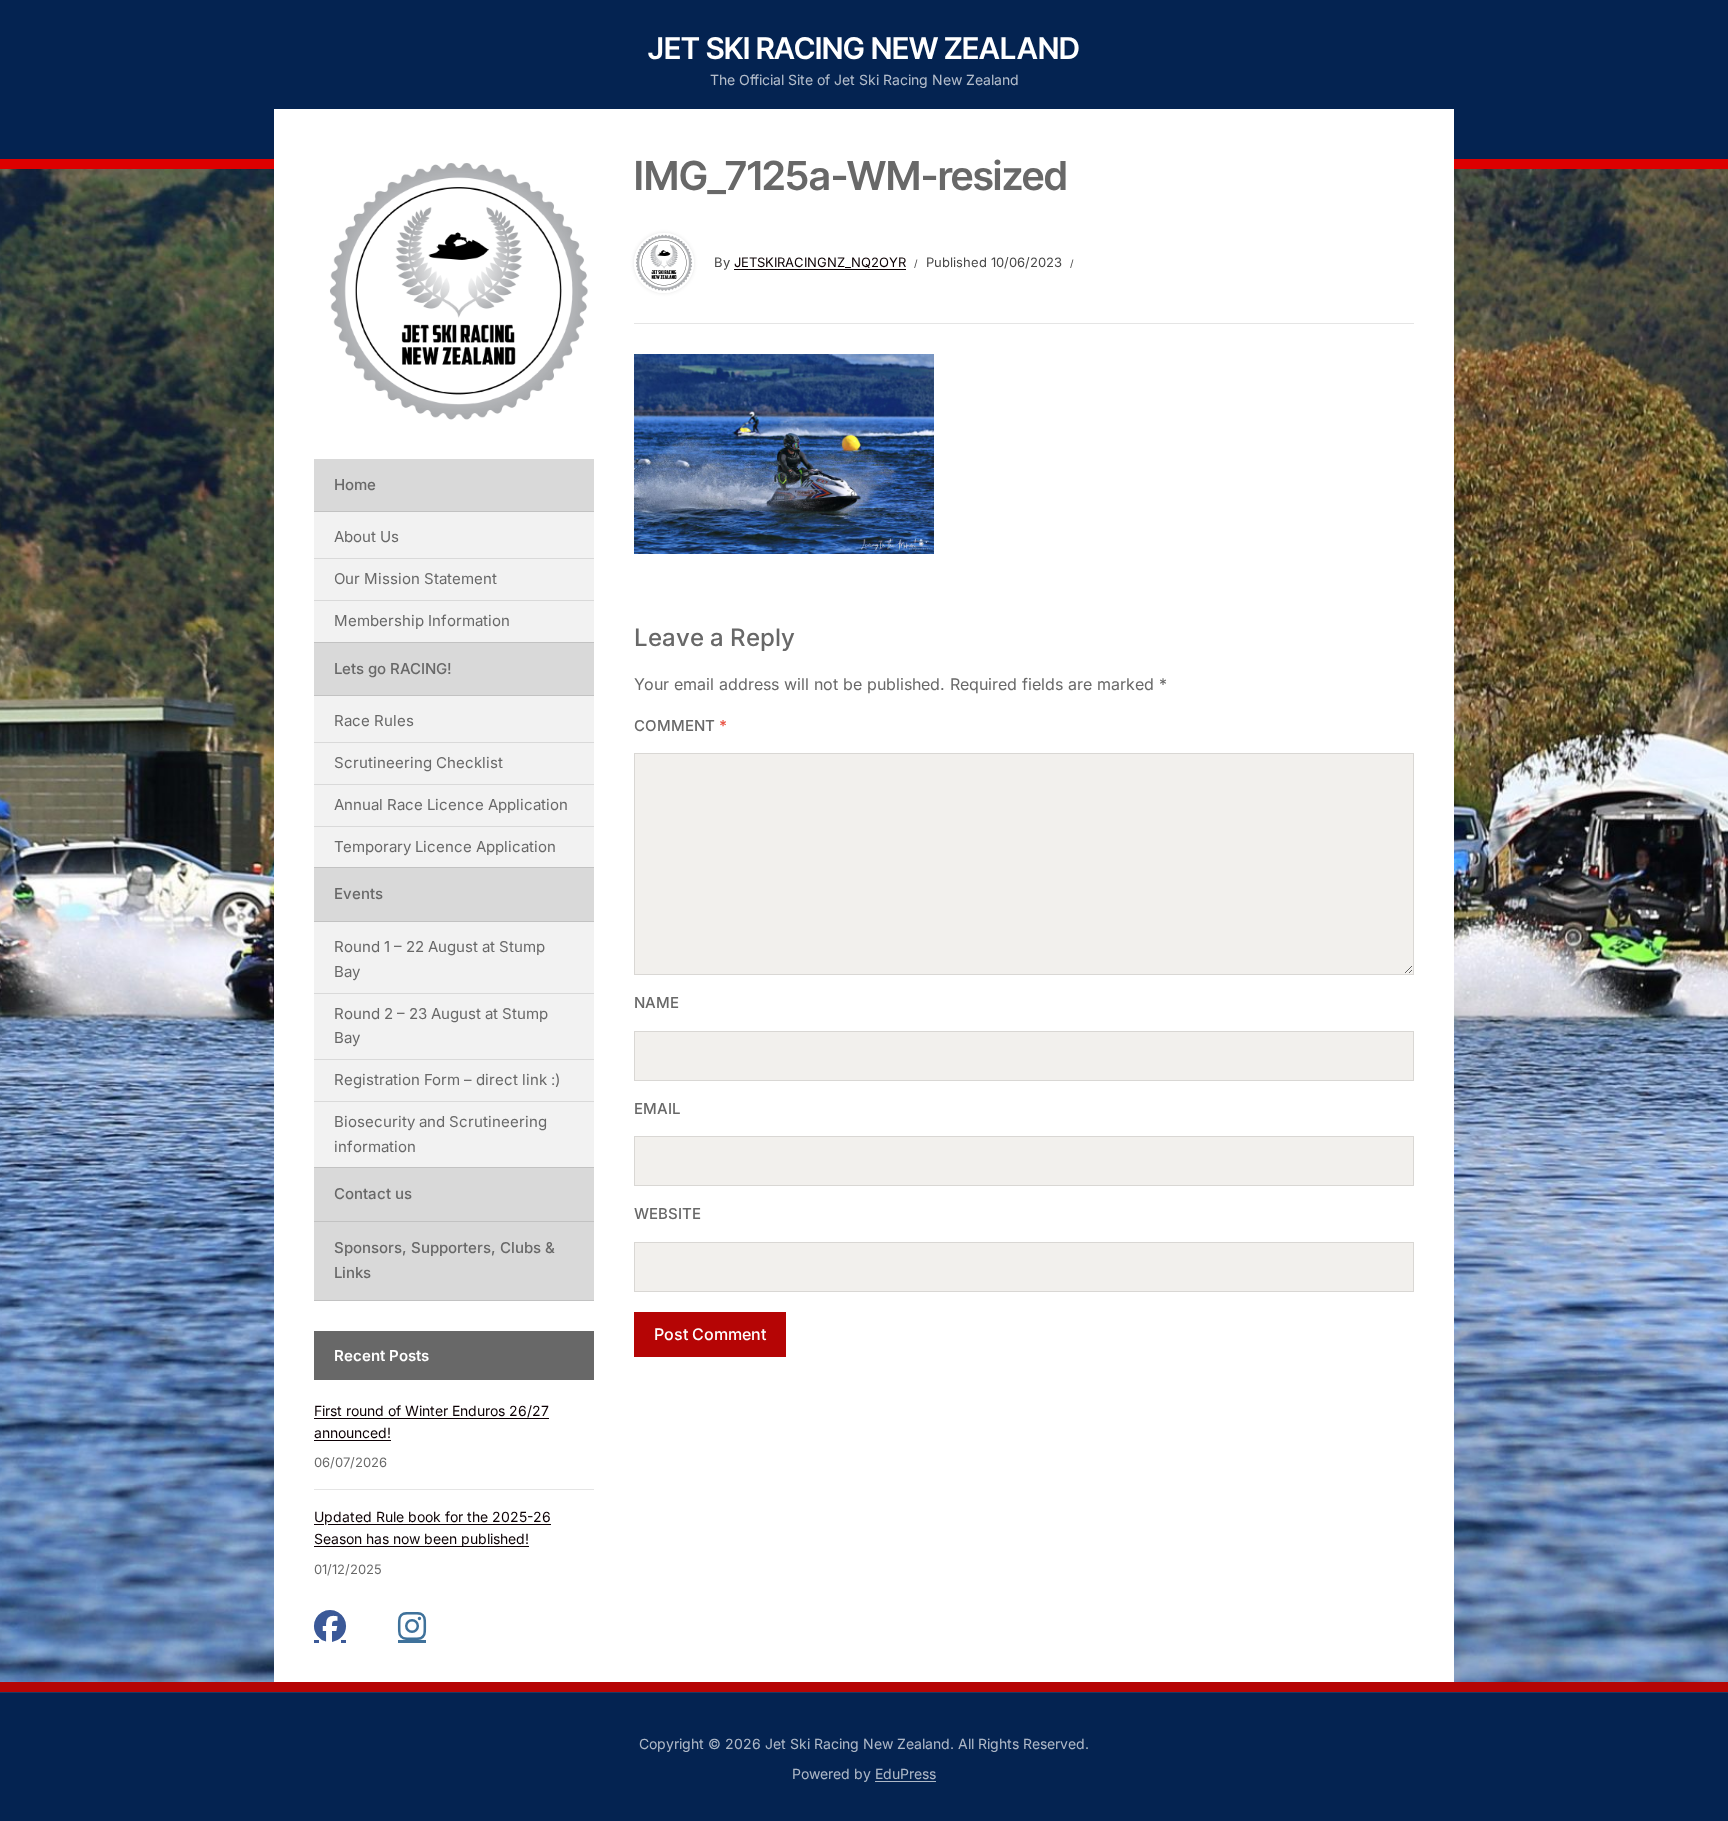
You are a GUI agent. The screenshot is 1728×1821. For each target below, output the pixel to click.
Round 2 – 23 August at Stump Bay (441, 1026)
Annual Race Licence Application (451, 804)
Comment (680, 725)
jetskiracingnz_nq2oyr (820, 262)
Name (656, 1002)
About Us (366, 536)
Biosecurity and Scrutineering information (440, 1134)
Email (657, 1108)
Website (667, 1213)
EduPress (905, 1773)
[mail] (372, 1626)
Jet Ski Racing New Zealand (864, 48)
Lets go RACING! (393, 668)
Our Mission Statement (415, 578)
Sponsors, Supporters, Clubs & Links (444, 1260)
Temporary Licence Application (445, 846)
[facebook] (330, 1626)
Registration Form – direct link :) (447, 1079)
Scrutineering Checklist (418, 762)
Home (355, 484)
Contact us (373, 1193)
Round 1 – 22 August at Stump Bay (439, 959)
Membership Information (422, 620)
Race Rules (374, 720)
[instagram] (414, 1626)
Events (358, 893)
